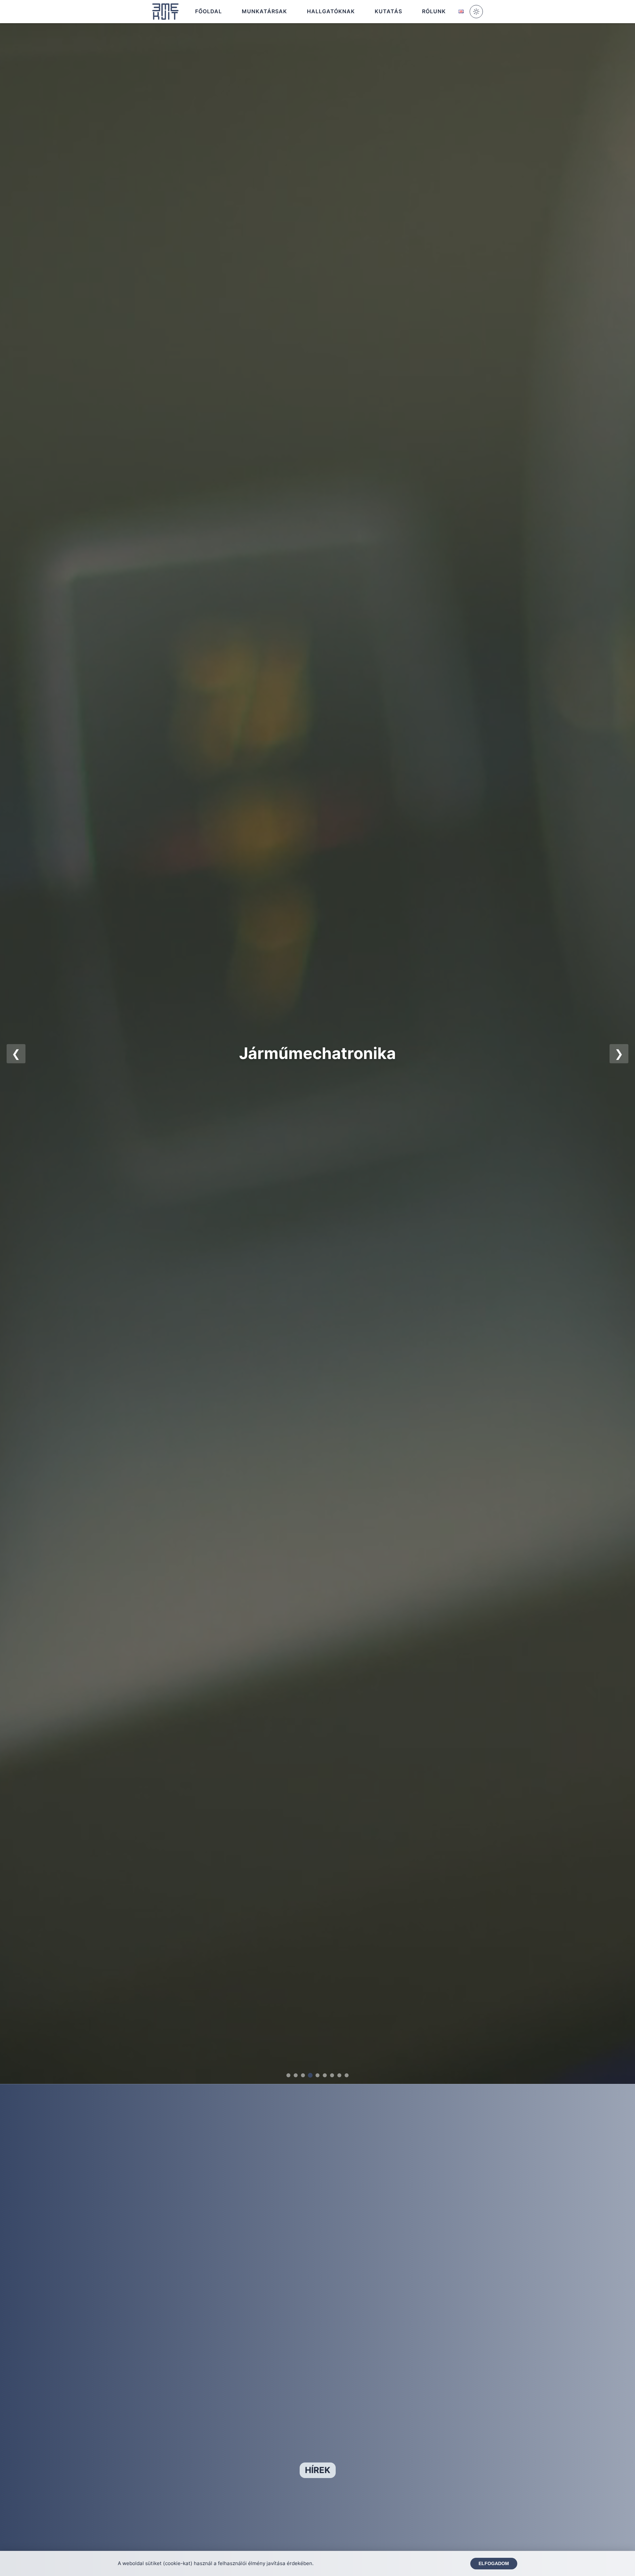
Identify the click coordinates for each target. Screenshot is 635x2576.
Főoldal (209, 11)
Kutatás (388, 11)
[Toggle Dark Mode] (476, 12)
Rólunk (434, 11)
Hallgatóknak (331, 11)
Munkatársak (264, 11)
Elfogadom (494, 2564)
